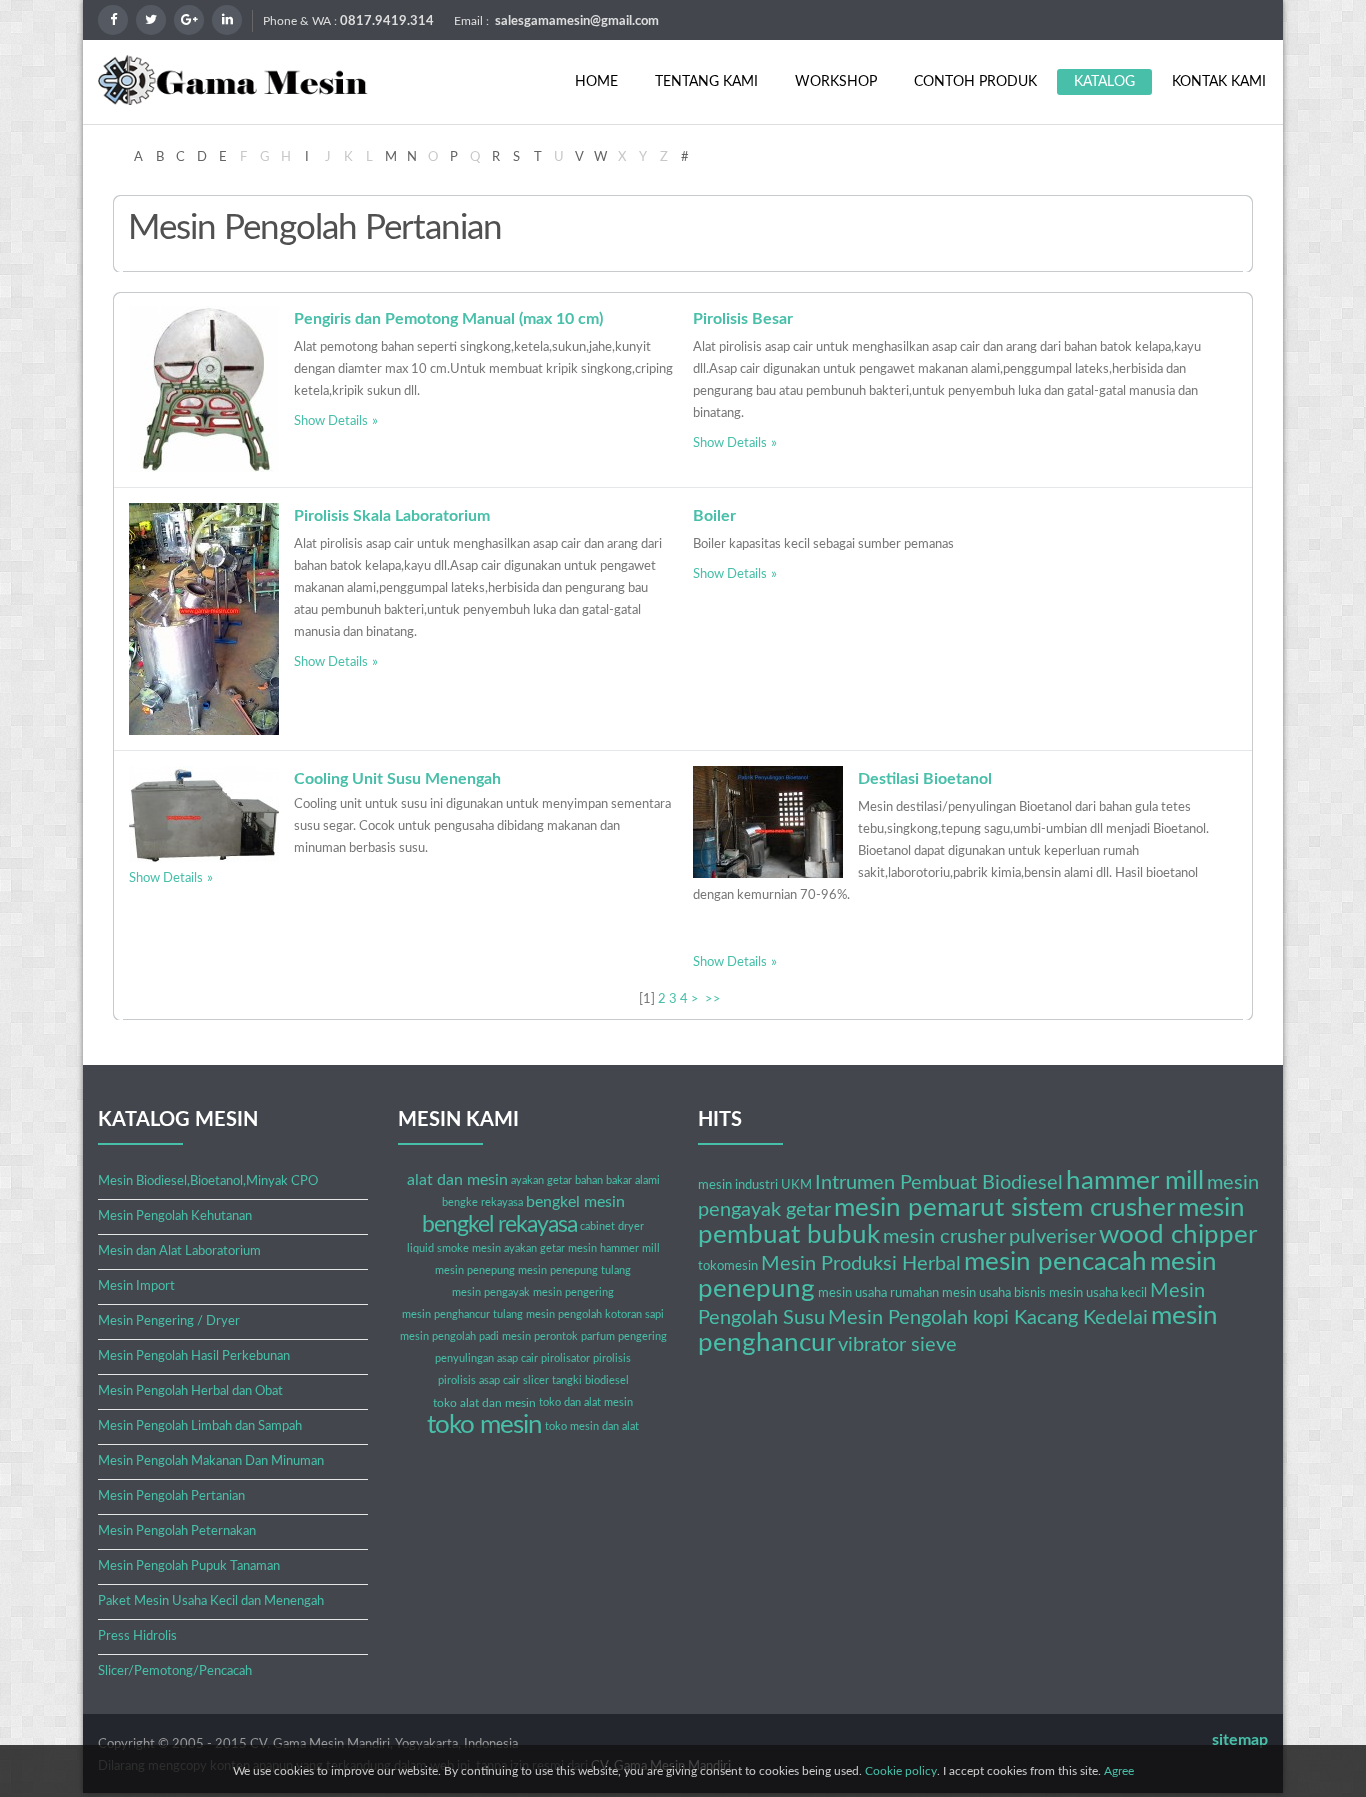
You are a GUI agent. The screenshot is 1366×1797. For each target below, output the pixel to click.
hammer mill (1135, 1181)
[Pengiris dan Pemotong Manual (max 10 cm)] (204, 388)
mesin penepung (475, 1270)
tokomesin (728, 1266)
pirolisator (565, 1358)
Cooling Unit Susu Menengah (397, 779)
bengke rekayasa (482, 1202)
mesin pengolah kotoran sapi (595, 1314)
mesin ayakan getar (518, 1248)
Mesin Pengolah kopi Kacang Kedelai (988, 1318)
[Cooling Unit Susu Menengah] (204, 814)
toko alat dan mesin (484, 1403)
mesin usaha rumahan (878, 1293)
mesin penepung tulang (574, 1270)
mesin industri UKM (755, 1185)
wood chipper (1178, 1235)
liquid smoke (438, 1248)
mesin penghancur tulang (462, 1314)
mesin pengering (573, 1292)
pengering (642, 1336)
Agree (1119, 1771)
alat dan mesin (457, 1180)
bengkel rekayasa (499, 1224)
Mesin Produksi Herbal (861, 1264)
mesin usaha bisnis (994, 1293)
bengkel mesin (575, 1202)
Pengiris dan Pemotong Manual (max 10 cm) (448, 319)
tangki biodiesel (590, 1380)
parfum (598, 1336)
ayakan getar (541, 1180)
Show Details (331, 421)
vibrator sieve (897, 1345)
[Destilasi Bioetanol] (768, 821)
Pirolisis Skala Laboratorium (392, 516)
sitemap (1240, 1740)
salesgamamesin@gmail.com (577, 21)
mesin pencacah (1055, 1262)
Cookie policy (901, 1771)
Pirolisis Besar (743, 319)
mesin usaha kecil (1098, 1293)
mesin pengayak (491, 1292)
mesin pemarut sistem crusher (1004, 1208)
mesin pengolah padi (449, 1336)
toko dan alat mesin (586, 1402)
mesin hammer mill (614, 1248)
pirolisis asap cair (479, 1380)
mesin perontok (540, 1336)
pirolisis (612, 1358)
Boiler (714, 516)
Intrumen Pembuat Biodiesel (939, 1183)
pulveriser (1052, 1237)
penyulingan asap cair (486, 1358)
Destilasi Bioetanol (925, 779)
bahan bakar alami (617, 1180)
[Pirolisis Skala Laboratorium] (204, 618)
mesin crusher (944, 1237)
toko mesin (484, 1425)
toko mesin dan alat (592, 1426)
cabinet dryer (612, 1226)
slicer (536, 1380)
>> (714, 999)
